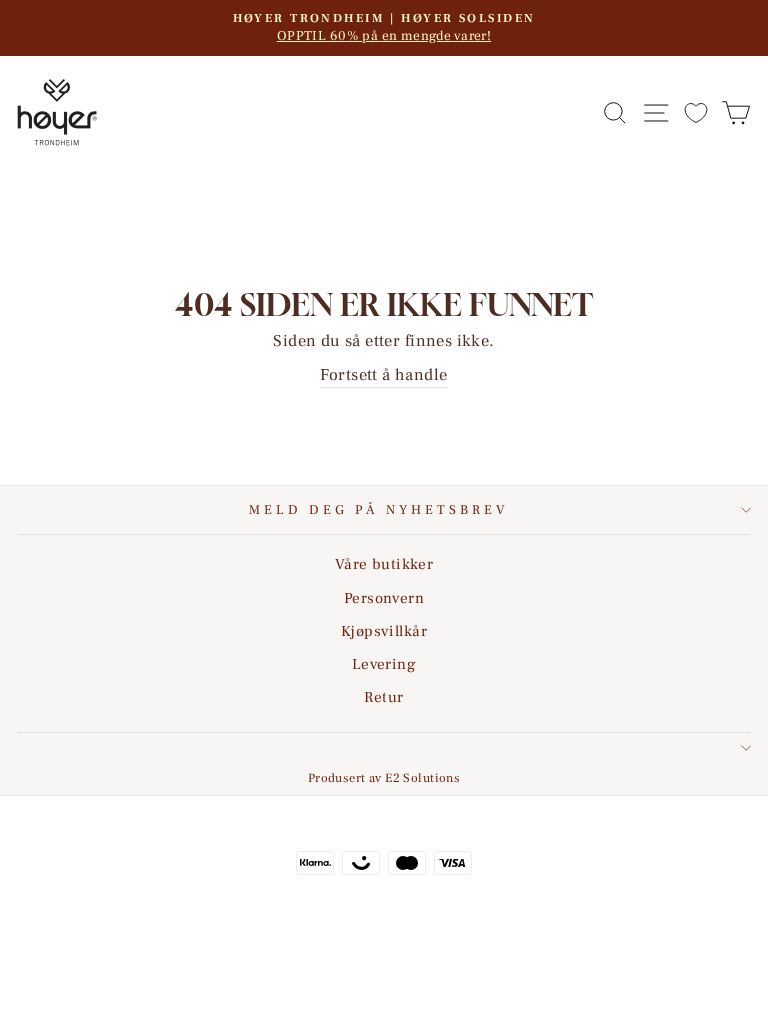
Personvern (384, 598)
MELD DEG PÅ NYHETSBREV (378, 509)
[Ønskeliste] (696, 112)
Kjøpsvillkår (384, 631)
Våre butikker (384, 564)
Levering (384, 664)
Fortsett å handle (383, 375)
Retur (383, 697)
